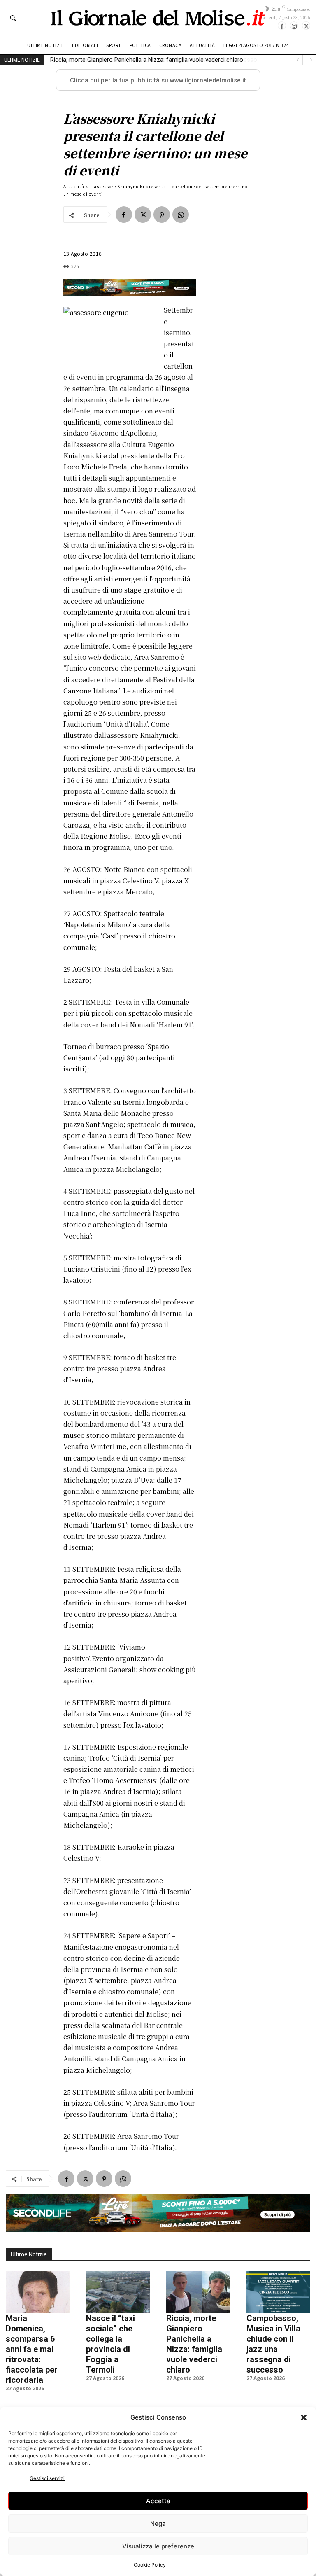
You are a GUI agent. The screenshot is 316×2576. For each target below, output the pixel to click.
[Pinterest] (162, 215)
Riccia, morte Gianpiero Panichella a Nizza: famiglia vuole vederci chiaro (194, 2344)
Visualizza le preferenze (158, 2546)
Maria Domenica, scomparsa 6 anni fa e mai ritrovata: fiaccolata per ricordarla (32, 2349)
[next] (311, 60)
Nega (158, 2523)
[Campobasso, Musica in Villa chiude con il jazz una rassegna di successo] (278, 2292)
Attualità (74, 186)
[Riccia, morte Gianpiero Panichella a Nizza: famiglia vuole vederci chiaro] (198, 2292)
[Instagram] (294, 26)
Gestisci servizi (47, 2478)
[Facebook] (282, 26)
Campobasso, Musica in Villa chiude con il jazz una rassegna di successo (150, 60)
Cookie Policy (150, 2565)
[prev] (298, 60)
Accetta (158, 2501)
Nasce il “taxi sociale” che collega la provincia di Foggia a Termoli (110, 2344)
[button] (304, 2417)
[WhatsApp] (181, 215)
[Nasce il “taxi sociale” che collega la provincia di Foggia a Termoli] (118, 2292)
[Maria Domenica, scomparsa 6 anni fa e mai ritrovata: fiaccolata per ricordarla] (38, 2292)
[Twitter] (306, 26)
